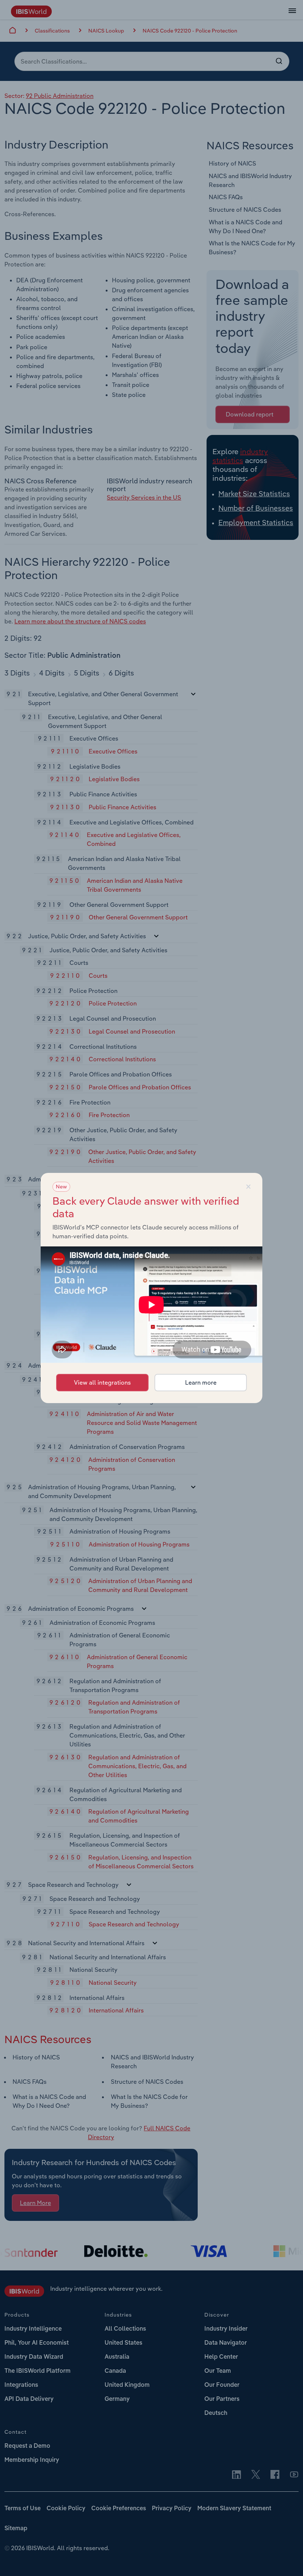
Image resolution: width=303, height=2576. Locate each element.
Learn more (201, 1382)
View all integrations (102, 1382)
